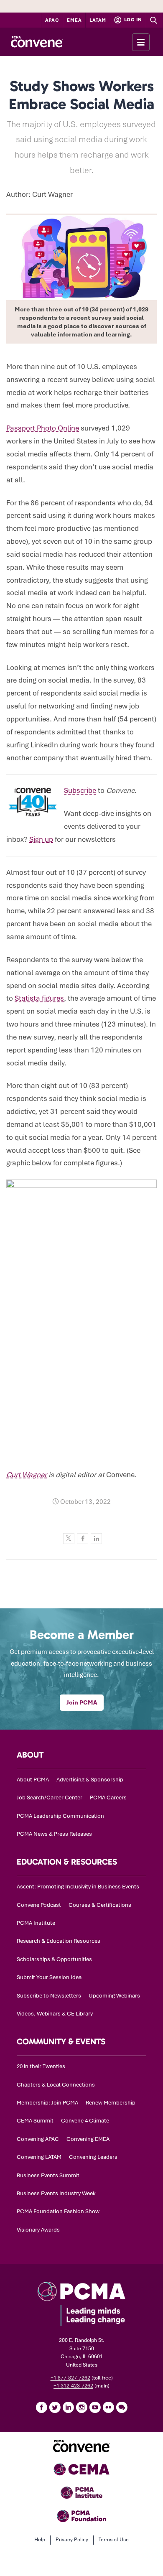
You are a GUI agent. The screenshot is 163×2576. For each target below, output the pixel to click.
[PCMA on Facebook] (41, 2407)
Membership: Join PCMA (47, 2103)
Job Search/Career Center (50, 1798)
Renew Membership (111, 2103)
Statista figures (39, 998)
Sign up (41, 839)
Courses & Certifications (100, 1905)
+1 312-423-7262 (73, 2386)
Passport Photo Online (43, 428)
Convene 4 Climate (85, 2121)
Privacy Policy (72, 2540)
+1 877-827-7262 (70, 2378)
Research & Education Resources (59, 1941)
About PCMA (33, 1780)
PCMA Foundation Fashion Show (58, 2211)
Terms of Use (114, 2540)
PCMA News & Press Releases (54, 1834)
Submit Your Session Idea (49, 1977)
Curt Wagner (27, 1475)
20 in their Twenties (41, 2066)
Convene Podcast (39, 1905)
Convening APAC (38, 2139)
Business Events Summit (48, 2175)
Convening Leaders (93, 2157)
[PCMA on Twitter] (55, 2407)
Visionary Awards (38, 2230)
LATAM (98, 20)
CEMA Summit (35, 2121)
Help (40, 2540)
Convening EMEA (88, 2139)
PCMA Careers (108, 1798)
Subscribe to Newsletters (49, 1996)
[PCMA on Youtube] (95, 2407)
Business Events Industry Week (56, 2193)
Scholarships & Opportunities (54, 1959)
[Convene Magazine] (37, 42)
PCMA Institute (36, 1923)
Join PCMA (82, 1702)
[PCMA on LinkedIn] (68, 2407)
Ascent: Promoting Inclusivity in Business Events (78, 1887)
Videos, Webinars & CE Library (55, 2014)
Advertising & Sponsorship (90, 1780)
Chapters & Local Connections (56, 2085)
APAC (52, 20)
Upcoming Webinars (114, 1996)
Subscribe (80, 790)
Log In (132, 20)
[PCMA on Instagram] (81, 2407)
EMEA (74, 20)
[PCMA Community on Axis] (122, 2407)
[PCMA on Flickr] (108, 2407)
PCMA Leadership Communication (60, 1816)
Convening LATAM (39, 2157)
